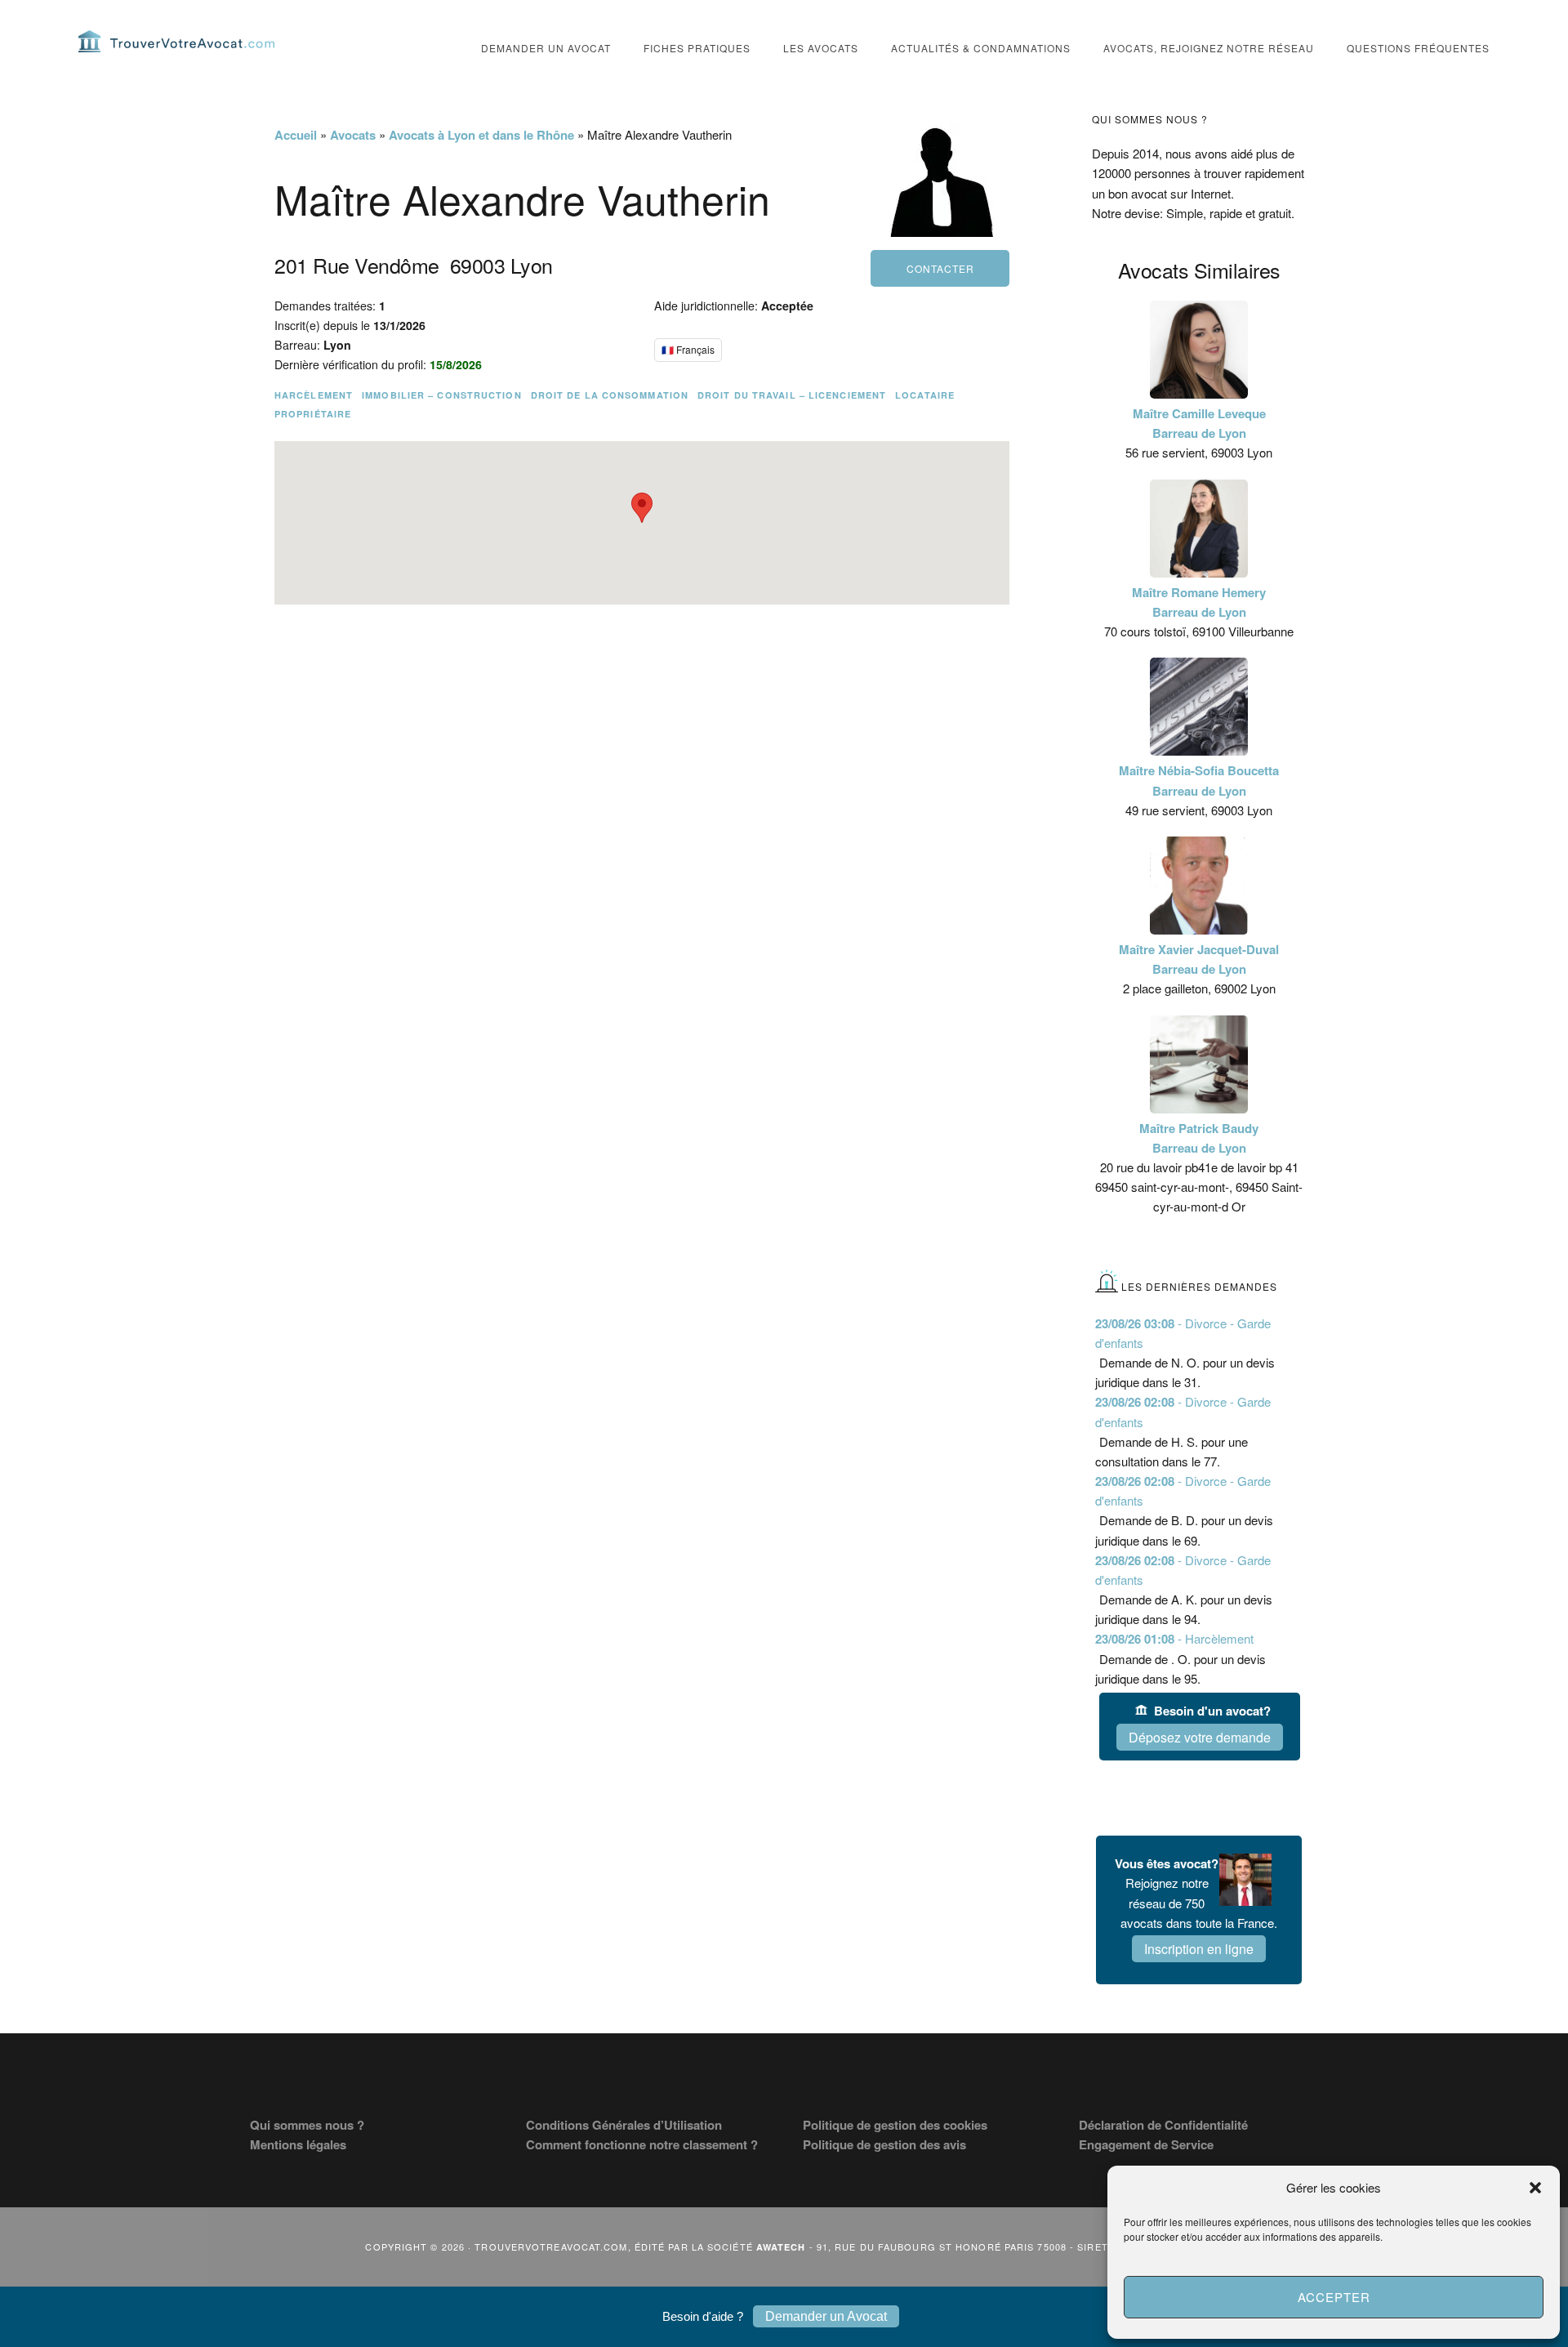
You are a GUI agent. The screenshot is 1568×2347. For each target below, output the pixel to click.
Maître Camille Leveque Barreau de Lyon (1199, 423)
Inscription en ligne (1199, 1949)
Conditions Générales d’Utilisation (624, 2125)
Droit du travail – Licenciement (792, 395)
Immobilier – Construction (442, 395)
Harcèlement (314, 395)
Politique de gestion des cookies (895, 2125)
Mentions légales (298, 2144)
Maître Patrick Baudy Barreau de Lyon (1199, 1138)
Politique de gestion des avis (884, 2144)
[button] (1535, 2188)
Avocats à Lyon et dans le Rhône (481, 135)
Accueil (296, 135)
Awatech (781, 2247)
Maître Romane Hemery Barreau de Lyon (1199, 602)
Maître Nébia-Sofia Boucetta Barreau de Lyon (1199, 780)
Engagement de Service (1146, 2144)
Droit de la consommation (610, 395)
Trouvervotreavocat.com (176, 41)
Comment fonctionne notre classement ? (642, 2144)
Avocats (353, 135)
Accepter (1334, 2297)
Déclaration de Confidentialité (1163, 2125)
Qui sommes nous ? (307, 2125)
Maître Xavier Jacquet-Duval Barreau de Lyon (1199, 959)
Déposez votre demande (1200, 1737)
